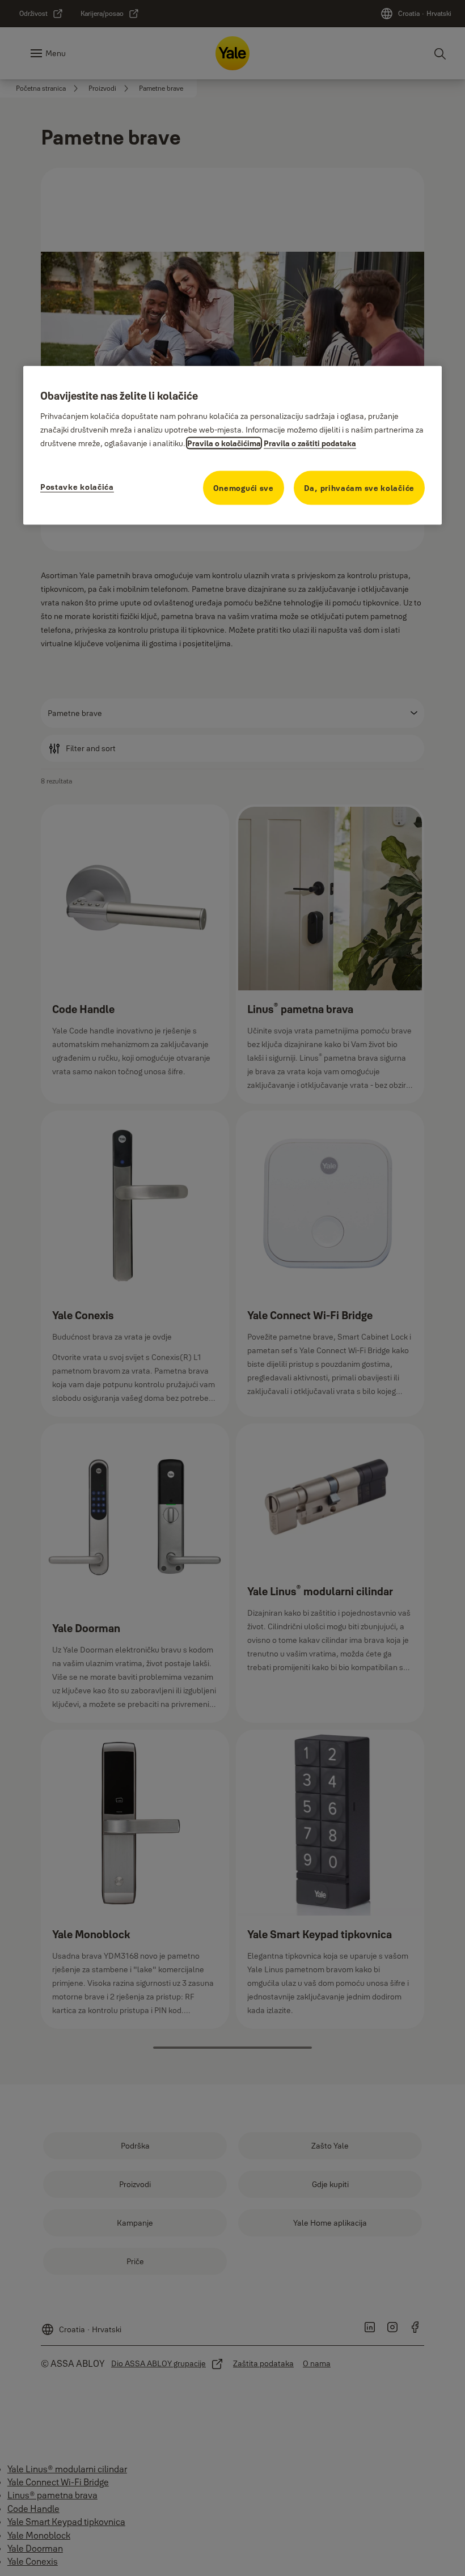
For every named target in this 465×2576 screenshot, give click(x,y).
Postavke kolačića (77, 487)
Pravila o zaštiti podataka (310, 443)
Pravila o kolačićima (224, 443)
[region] (232, 445)
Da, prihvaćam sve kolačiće (359, 488)
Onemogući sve (244, 488)
